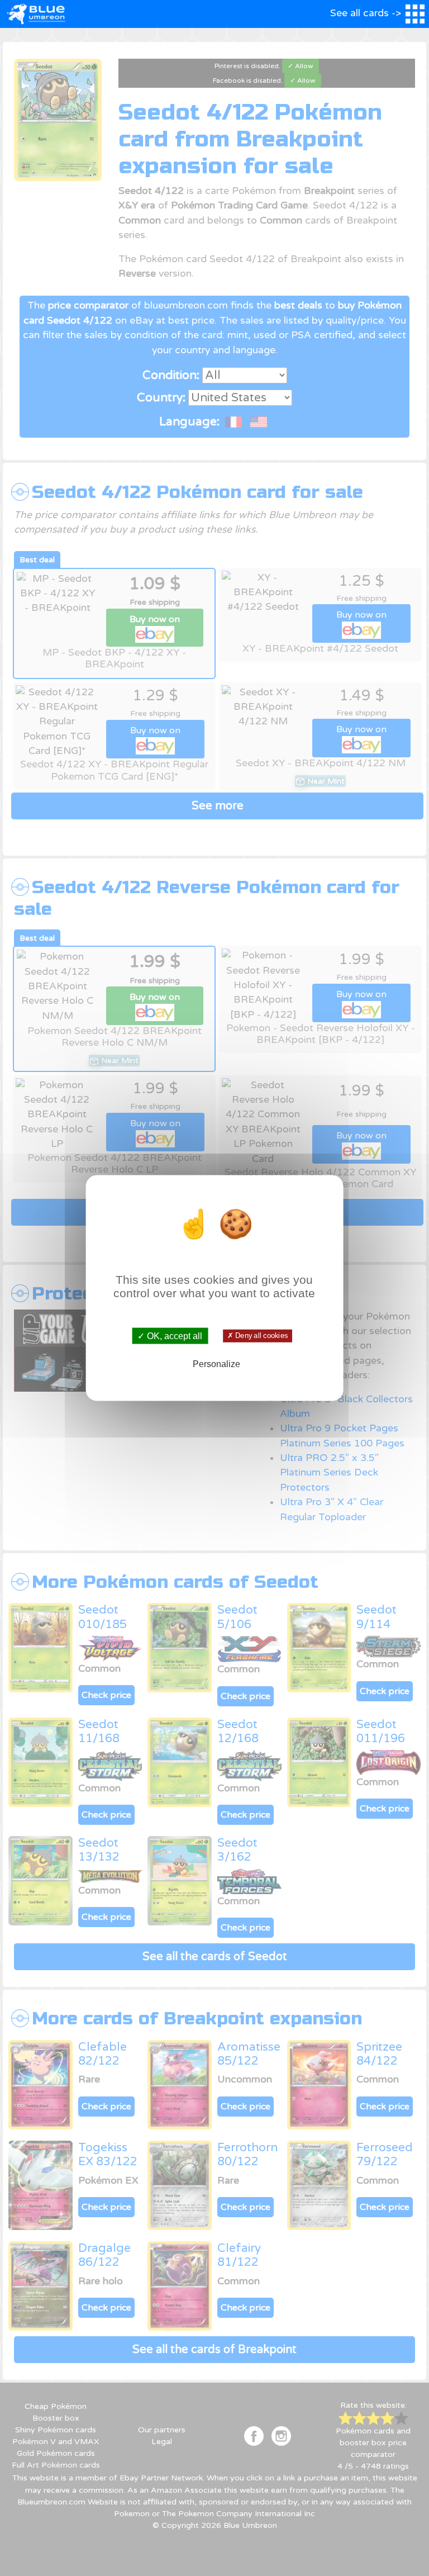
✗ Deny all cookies (258, 1336)
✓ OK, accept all (170, 1336)
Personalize (216, 1364)
